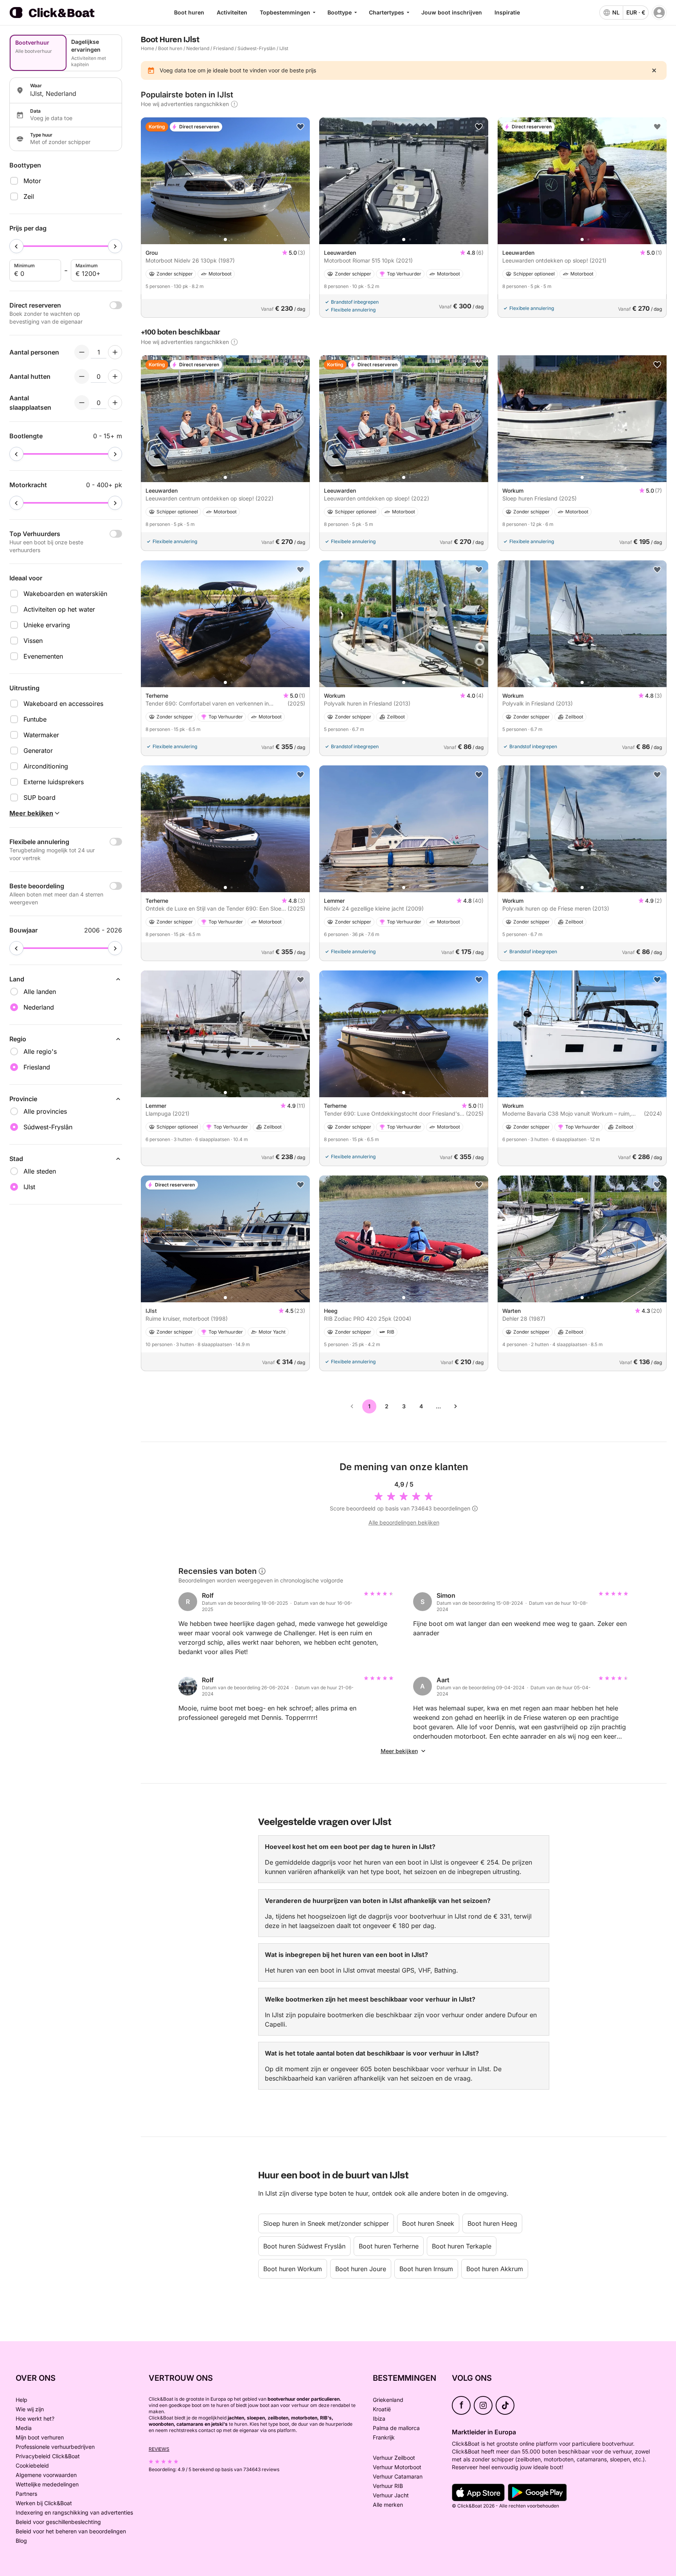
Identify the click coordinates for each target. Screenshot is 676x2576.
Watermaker (41, 735)
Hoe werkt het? (35, 2418)
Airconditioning (46, 766)
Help (22, 2400)
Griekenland (388, 2400)
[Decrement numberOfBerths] (82, 403)
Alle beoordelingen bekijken (404, 1522)
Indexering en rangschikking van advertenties (74, 2512)
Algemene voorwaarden (46, 2475)
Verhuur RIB (388, 2486)
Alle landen (40, 992)
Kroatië (382, 2409)
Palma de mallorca (396, 2428)
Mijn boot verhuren (40, 2437)
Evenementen (43, 656)
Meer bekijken (399, 1751)
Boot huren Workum (293, 2269)
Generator (38, 751)
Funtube (35, 719)
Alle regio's (40, 1051)
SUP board (40, 797)
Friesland (223, 48)
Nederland (198, 48)
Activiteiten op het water (59, 609)
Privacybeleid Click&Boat (48, 2456)
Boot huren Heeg (492, 2223)
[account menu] (659, 13)
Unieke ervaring (47, 625)
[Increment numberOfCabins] (115, 376)
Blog (21, 2541)
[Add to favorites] (300, 127)
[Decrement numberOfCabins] (82, 376)
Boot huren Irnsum (426, 2269)
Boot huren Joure (361, 2269)
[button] (225, 239)
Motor (32, 181)
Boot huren (189, 12)
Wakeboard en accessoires (63, 704)
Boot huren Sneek (428, 2223)
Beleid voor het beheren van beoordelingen (71, 2531)
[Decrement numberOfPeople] (82, 352)
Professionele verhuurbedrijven (55, 2447)
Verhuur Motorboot (397, 2467)
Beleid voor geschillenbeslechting (58, 2522)
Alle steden (40, 1171)
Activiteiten (232, 12)
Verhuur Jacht (391, 2495)
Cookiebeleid (32, 2465)
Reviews (159, 2449)
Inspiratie (507, 12)
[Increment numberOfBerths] (115, 403)
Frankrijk (384, 2437)
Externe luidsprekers (54, 782)
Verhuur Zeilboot (394, 2458)
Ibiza (379, 2418)
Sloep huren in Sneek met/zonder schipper (326, 2223)
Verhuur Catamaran (398, 2476)
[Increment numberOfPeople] (115, 352)
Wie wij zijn (30, 2409)
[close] (654, 70)
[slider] (16, 246)
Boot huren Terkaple (462, 2246)
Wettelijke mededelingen (47, 2484)
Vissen (33, 641)
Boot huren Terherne (389, 2246)
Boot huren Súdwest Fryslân (304, 2246)
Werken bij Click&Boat (44, 2503)
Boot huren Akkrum (495, 2269)
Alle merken (388, 2505)
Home (147, 48)
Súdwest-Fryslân (256, 48)
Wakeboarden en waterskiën (65, 594)
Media (24, 2428)
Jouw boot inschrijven (452, 12)
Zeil (29, 196)
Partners (26, 2494)
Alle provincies (45, 1111)
